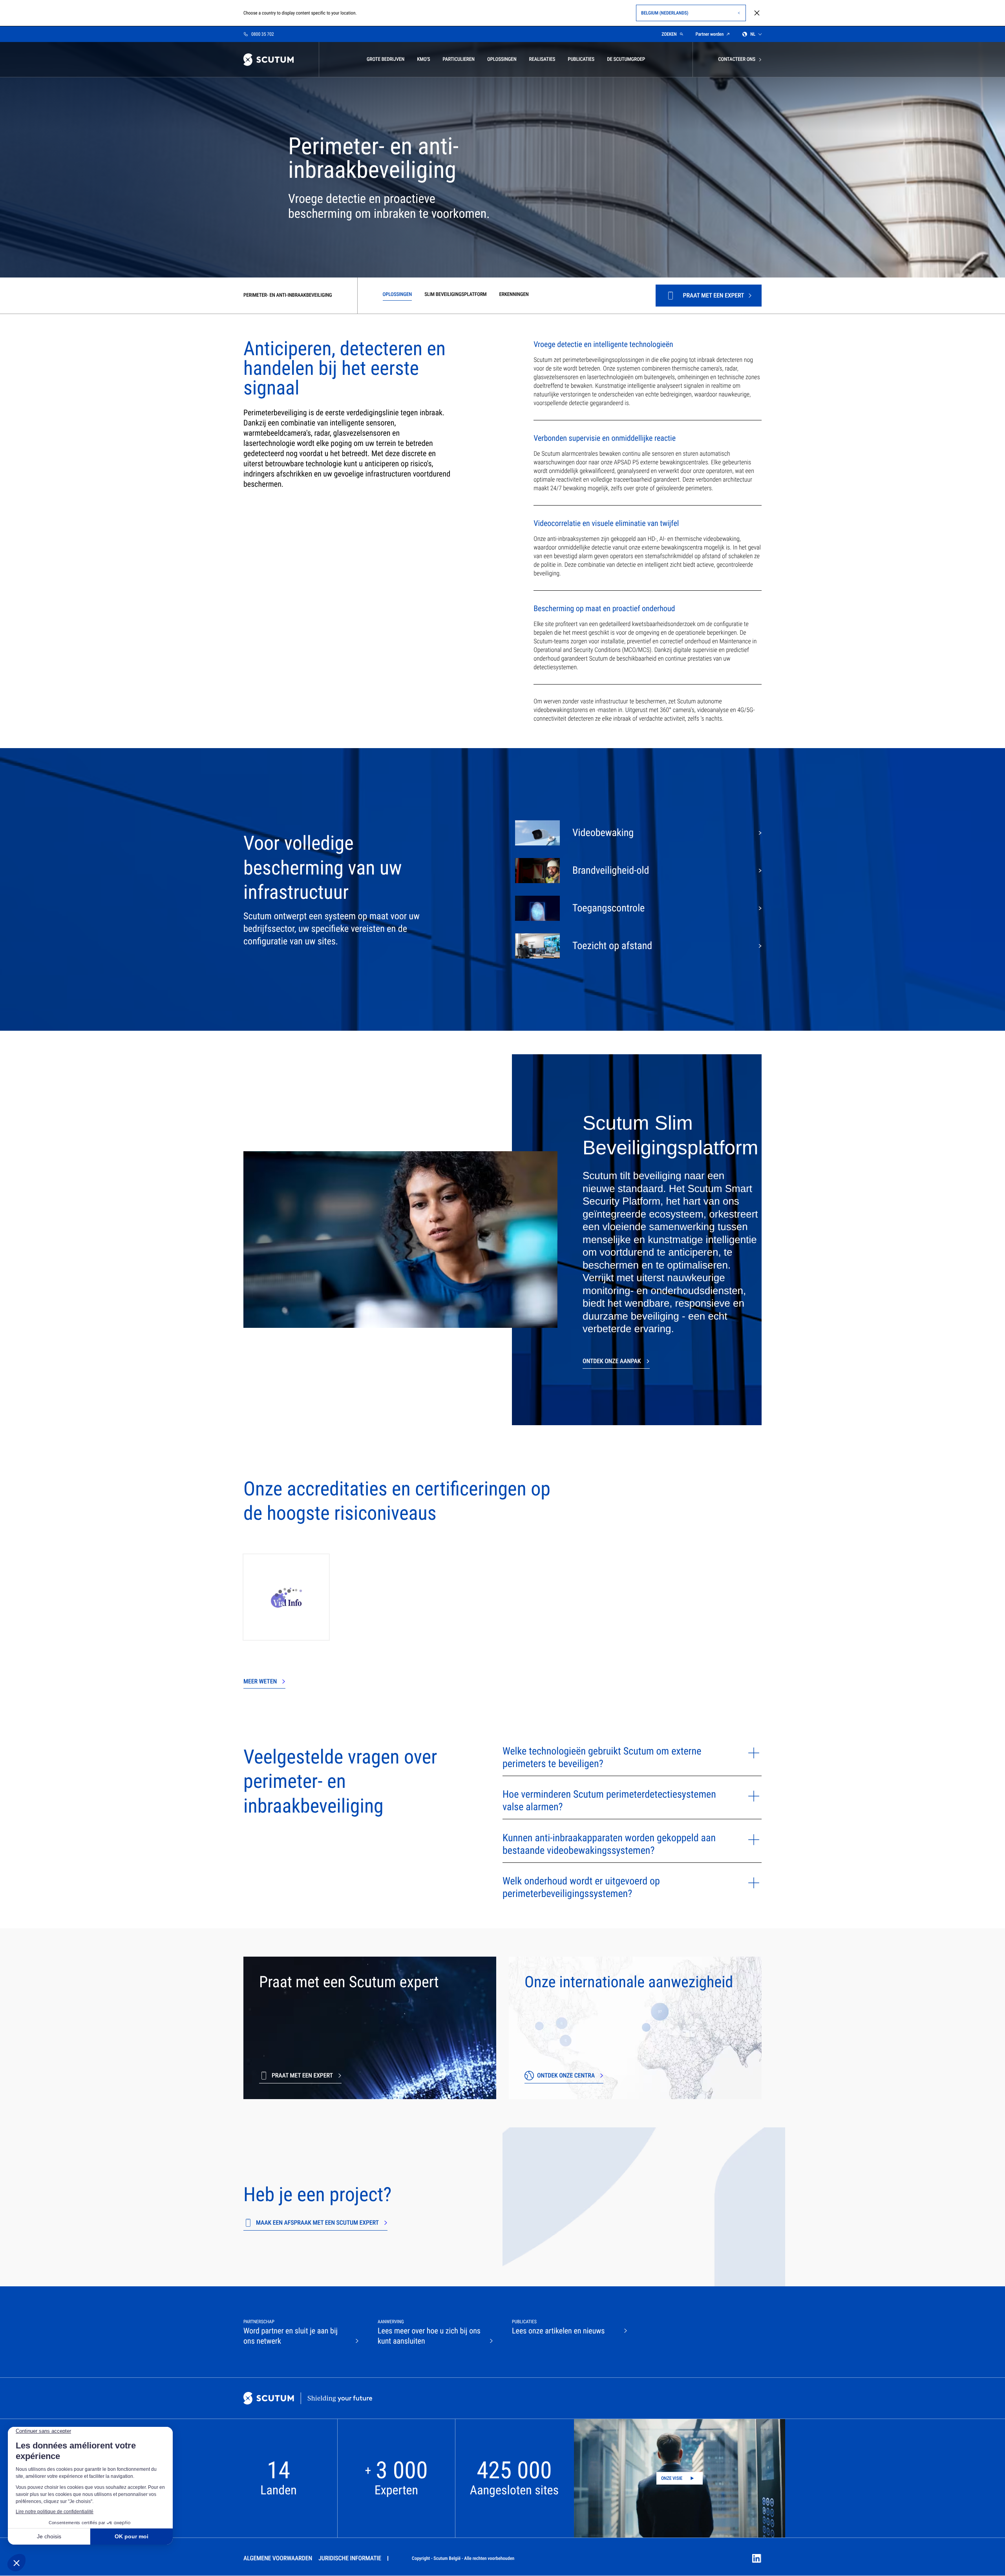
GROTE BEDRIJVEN (386, 59)
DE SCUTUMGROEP (626, 59)
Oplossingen (397, 295)
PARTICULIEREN (458, 59)
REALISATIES (542, 59)
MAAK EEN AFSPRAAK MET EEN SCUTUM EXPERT (317, 2223)
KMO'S (423, 59)
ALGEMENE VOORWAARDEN (278, 2558)
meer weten (260, 1681)
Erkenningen (514, 295)
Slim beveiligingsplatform (455, 295)
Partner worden (710, 34)
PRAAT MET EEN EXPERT (302, 2075)
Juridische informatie (350, 2558)
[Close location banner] (757, 13)
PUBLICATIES (581, 59)
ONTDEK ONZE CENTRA (566, 2075)
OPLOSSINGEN (502, 59)
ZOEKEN (669, 34)
